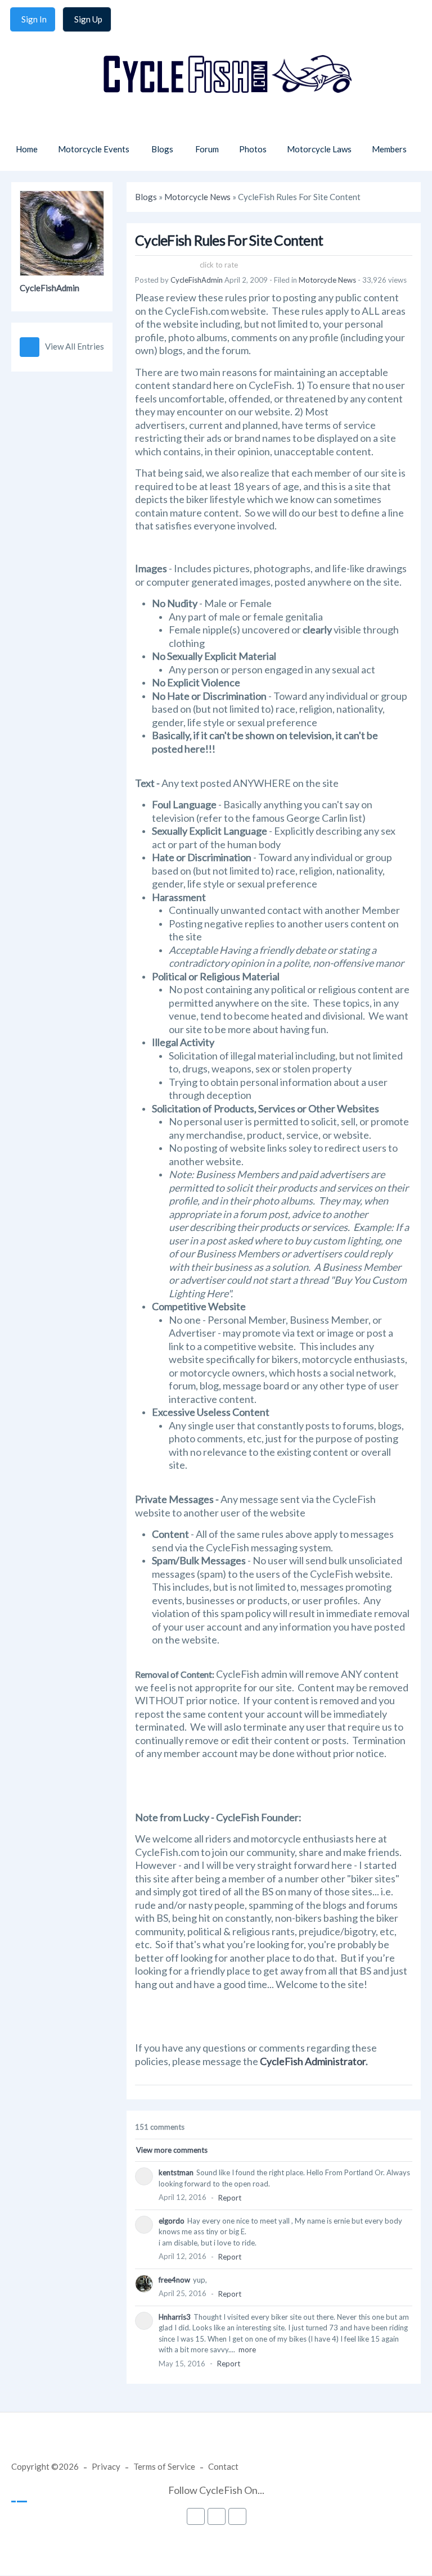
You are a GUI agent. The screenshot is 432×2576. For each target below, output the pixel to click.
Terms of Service (164, 2466)
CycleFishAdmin (49, 288)
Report (230, 2198)
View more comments (172, 2150)
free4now (174, 2280)
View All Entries (75, 346)
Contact (223, 2466)
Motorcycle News (197, 197)
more (247, 2349)
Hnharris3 (175, 2317)
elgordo (172, 2221)
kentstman (176, 2172)
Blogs (146, 197)
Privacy (106, 2466)
